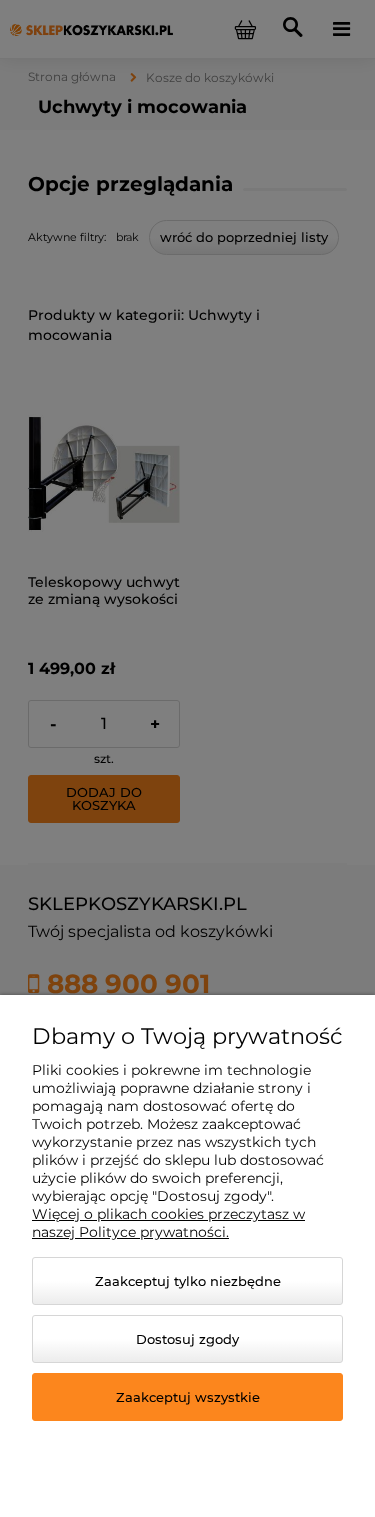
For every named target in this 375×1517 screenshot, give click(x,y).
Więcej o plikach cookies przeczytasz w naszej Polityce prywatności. (168, 1223)
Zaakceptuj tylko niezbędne (188, 1281)
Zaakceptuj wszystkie (188, 1397)
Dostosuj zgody (187, 1339)
